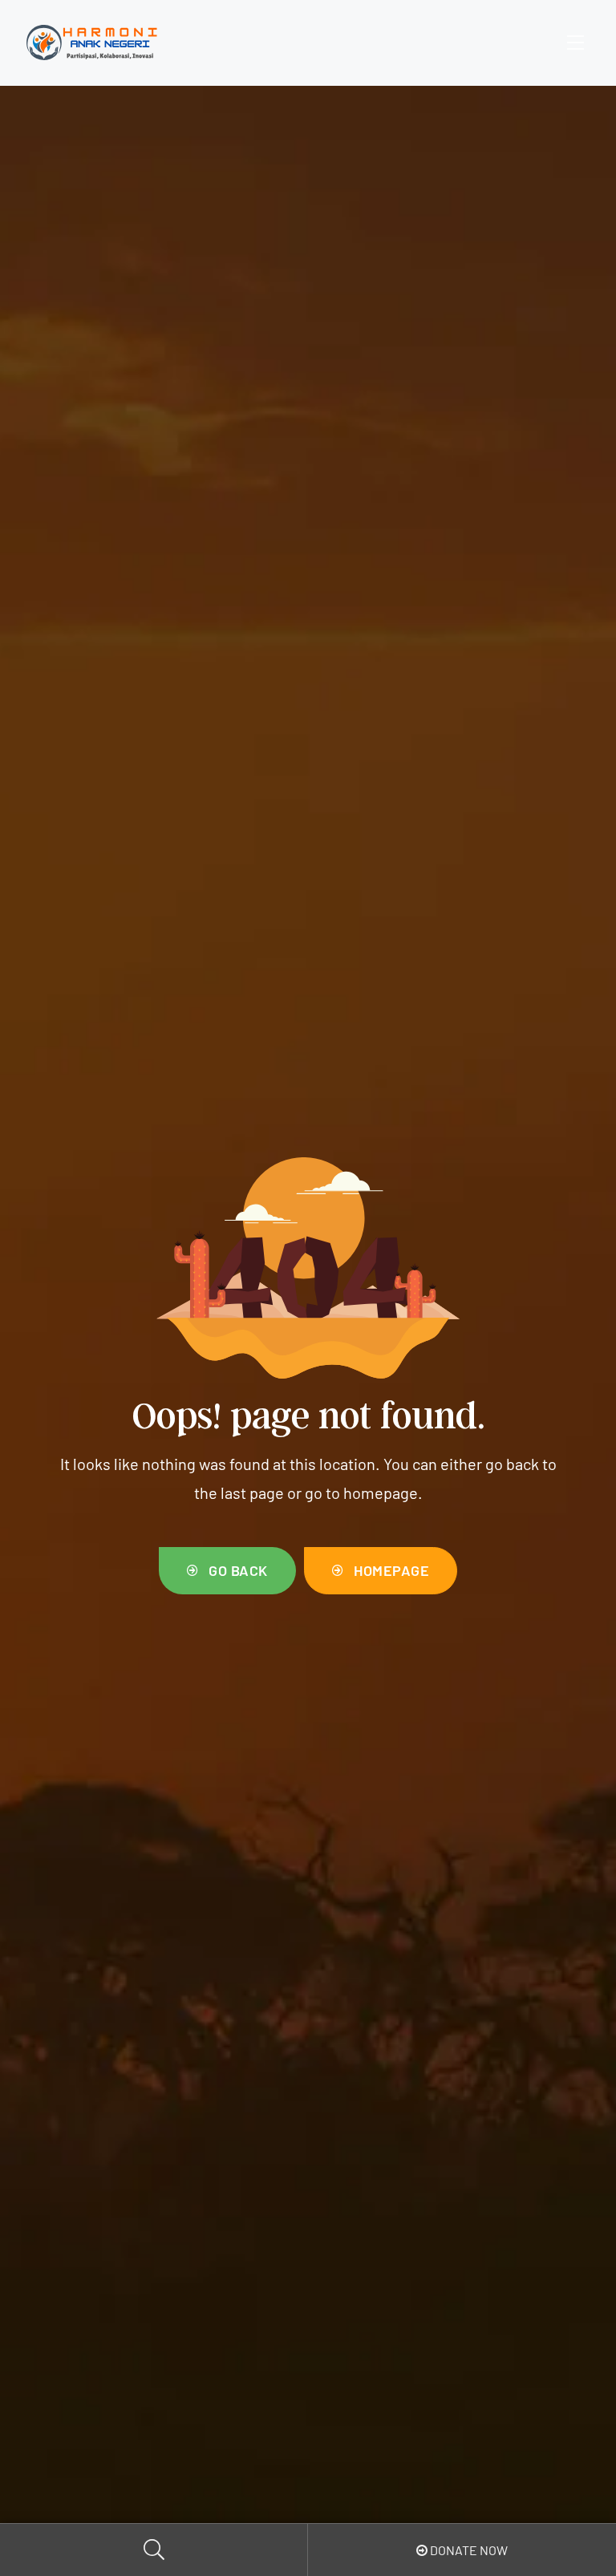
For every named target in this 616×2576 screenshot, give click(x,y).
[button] (227, 1571)
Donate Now (468, 2550)
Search (154, 2550)
